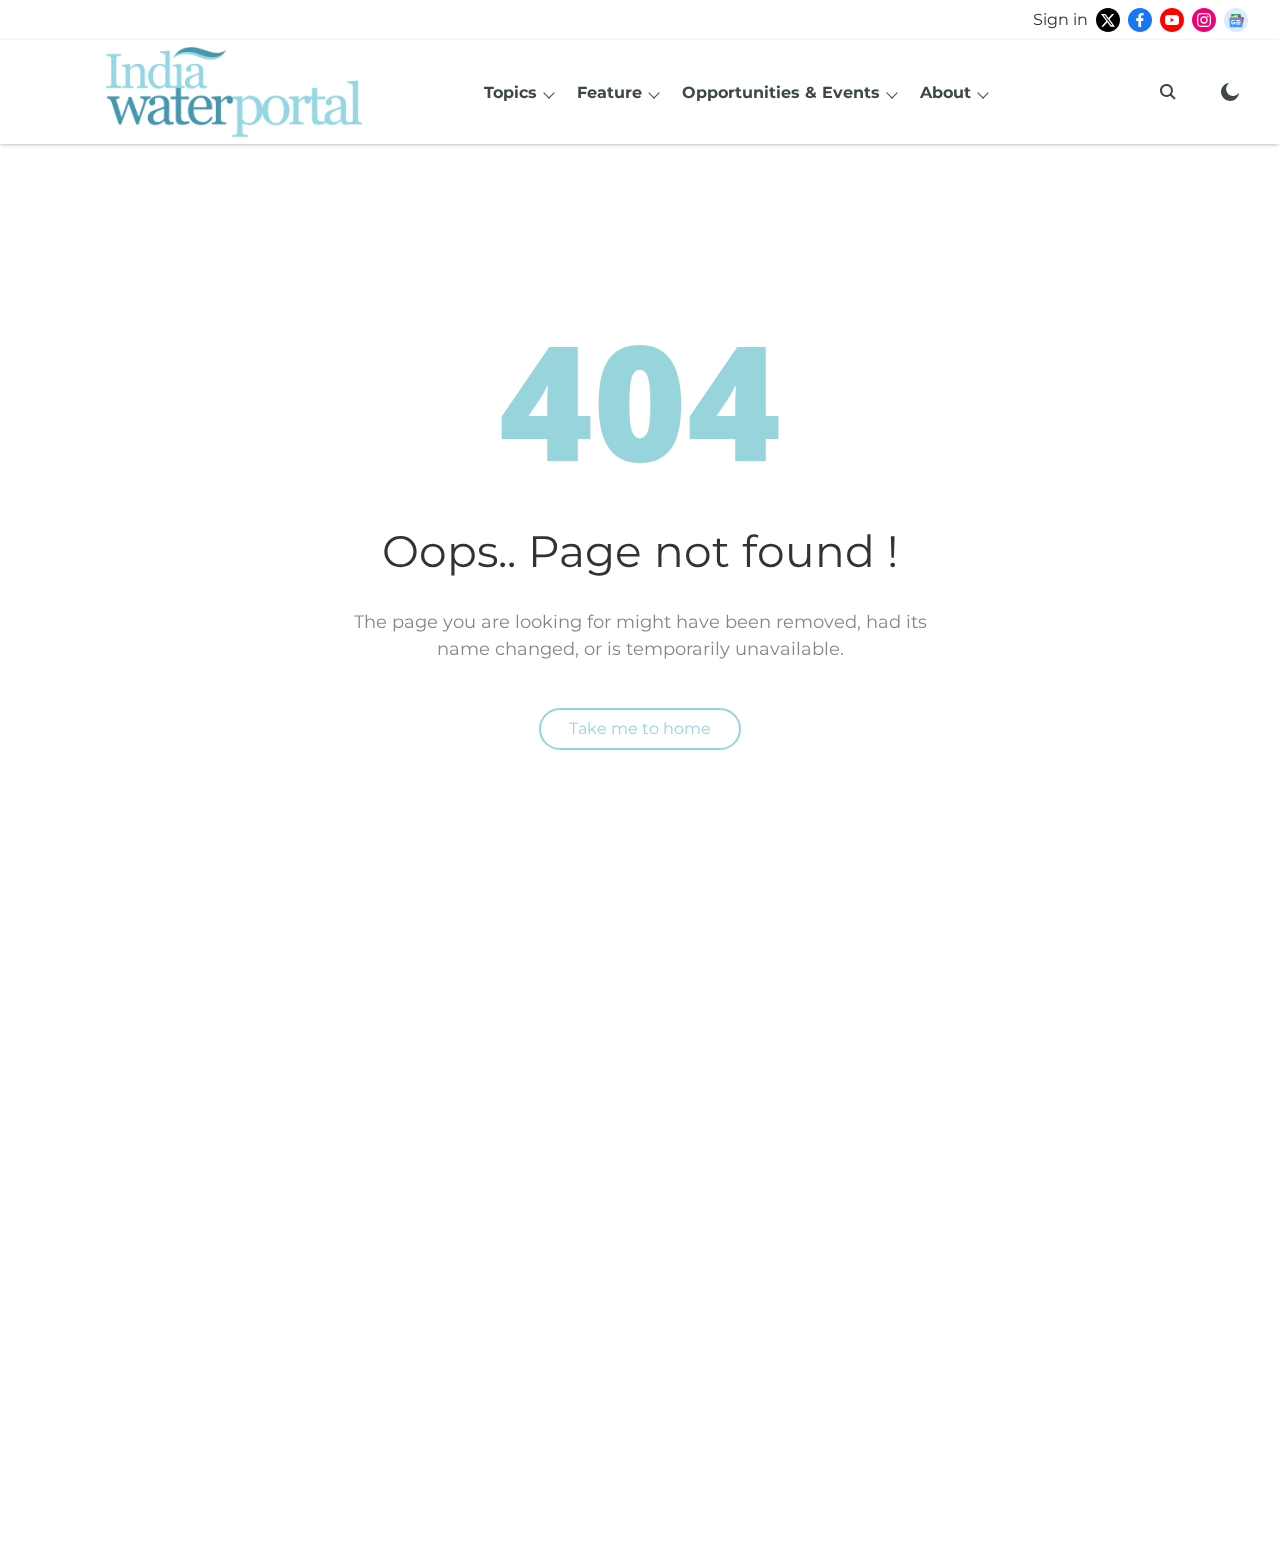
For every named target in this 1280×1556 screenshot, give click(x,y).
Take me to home (640, 728)
